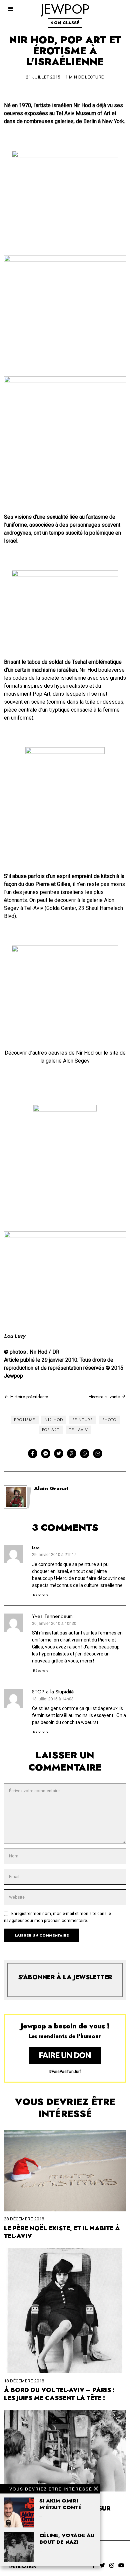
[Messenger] (46, 1454)
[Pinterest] (72, 1454)
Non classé (65, 23)
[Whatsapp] (85, 1454)
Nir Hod (54, 1420)
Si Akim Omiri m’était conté (60, 2504)
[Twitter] (59, 1454)
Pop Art (51, 1430)
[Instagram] (112, 2565)
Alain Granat (51, 1488)
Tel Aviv (78, 1430)
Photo (109, 1420)
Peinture (83, 1420)
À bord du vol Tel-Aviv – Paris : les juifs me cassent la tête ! (59, 2394)
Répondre (41, 1595)
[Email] (98, 1454)
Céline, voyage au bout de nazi (67, 2539)
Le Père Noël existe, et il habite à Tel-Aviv (62, 2232)
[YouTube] (121, 2565)
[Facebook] (33, 1454)
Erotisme (25, 1420)
